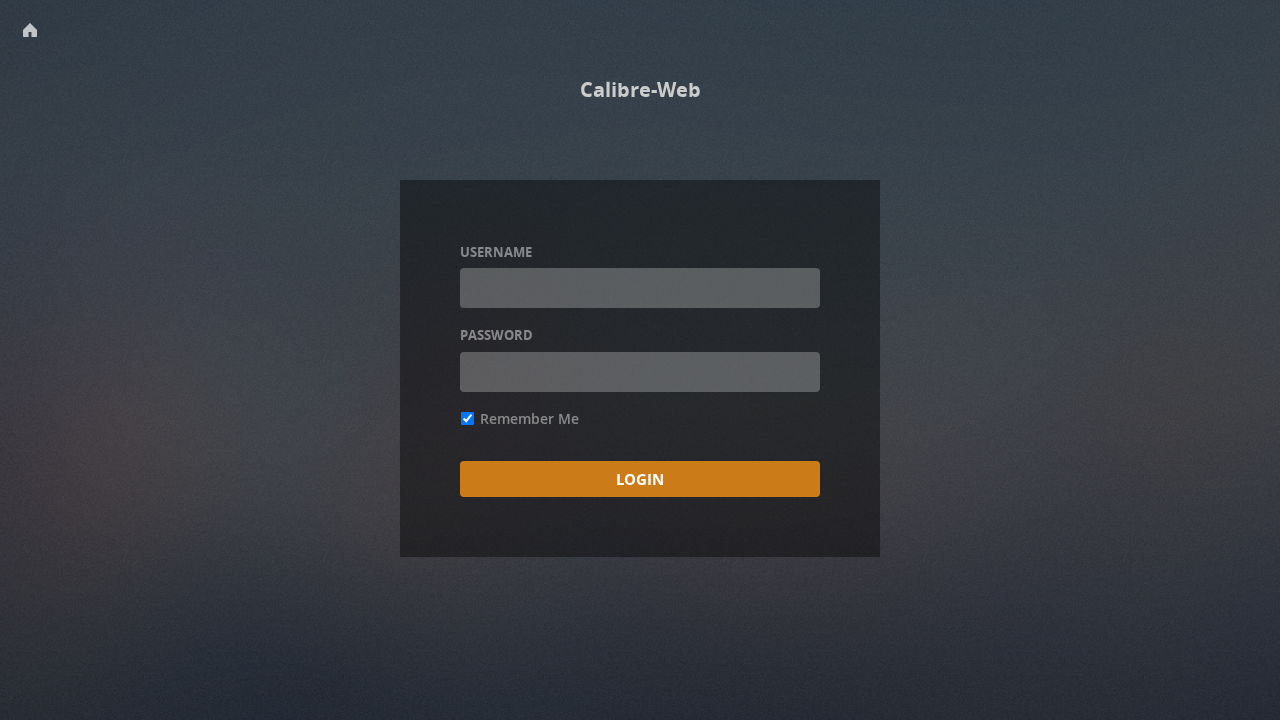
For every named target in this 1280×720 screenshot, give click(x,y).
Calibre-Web (640, 89)
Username (496, 252)
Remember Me (529, 418)
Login (640, 479)
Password (496, 335)
